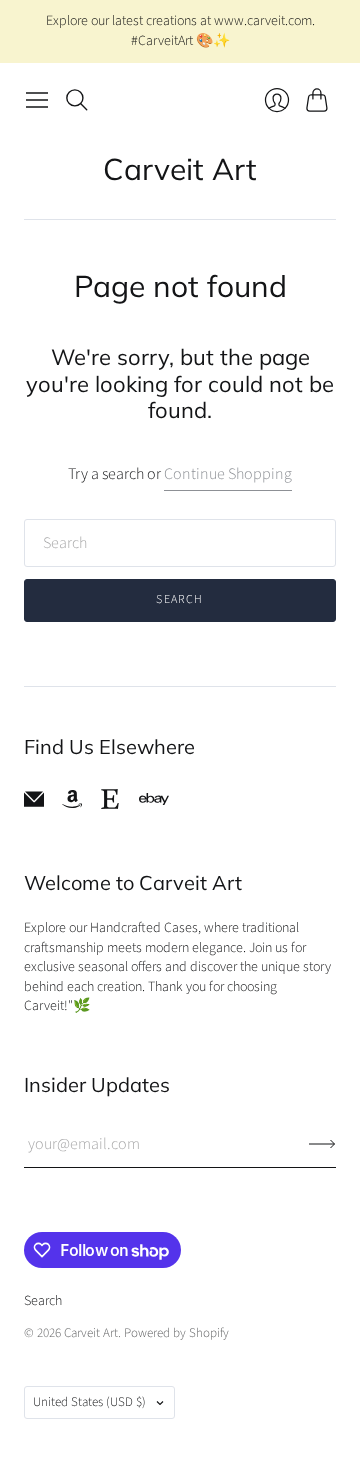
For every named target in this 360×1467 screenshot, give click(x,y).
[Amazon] (72, 804)
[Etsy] (110, 804)
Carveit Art (180, 169)
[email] (34, 804)
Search (179, 599)
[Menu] (37, 100)
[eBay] (154, 799)
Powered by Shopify (176, 1333)
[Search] (77, 100)
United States (89, 1402)
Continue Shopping (228, 474)
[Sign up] (322, 1144)
